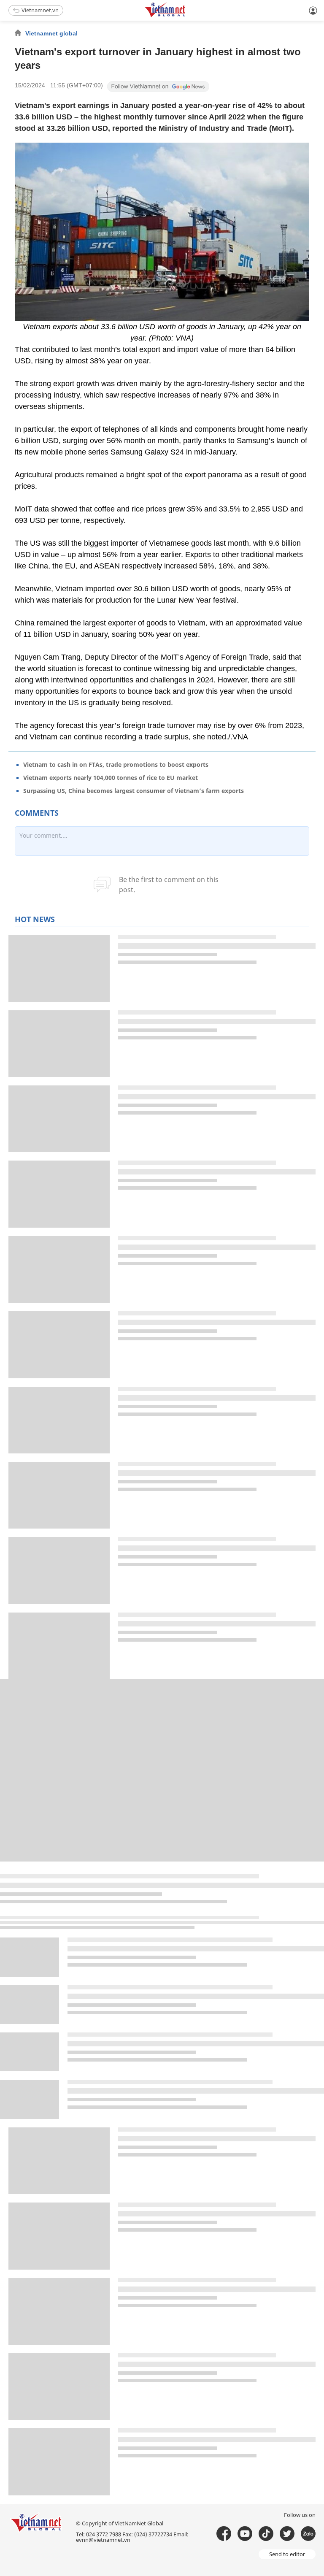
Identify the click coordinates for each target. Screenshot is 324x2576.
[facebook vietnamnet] (224, 2534)
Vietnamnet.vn (40, 10)
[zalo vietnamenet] (308, 2534)
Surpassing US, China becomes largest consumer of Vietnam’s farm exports (134, 791)
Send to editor (287, 2554)
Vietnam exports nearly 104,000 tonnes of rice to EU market (111, 778)
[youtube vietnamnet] (245, 2534)
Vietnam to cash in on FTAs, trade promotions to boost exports (116, 764)
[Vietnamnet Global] (186, 16)
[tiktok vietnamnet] (266, 2534)
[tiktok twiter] (287, 2534)
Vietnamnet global (51, 33)
